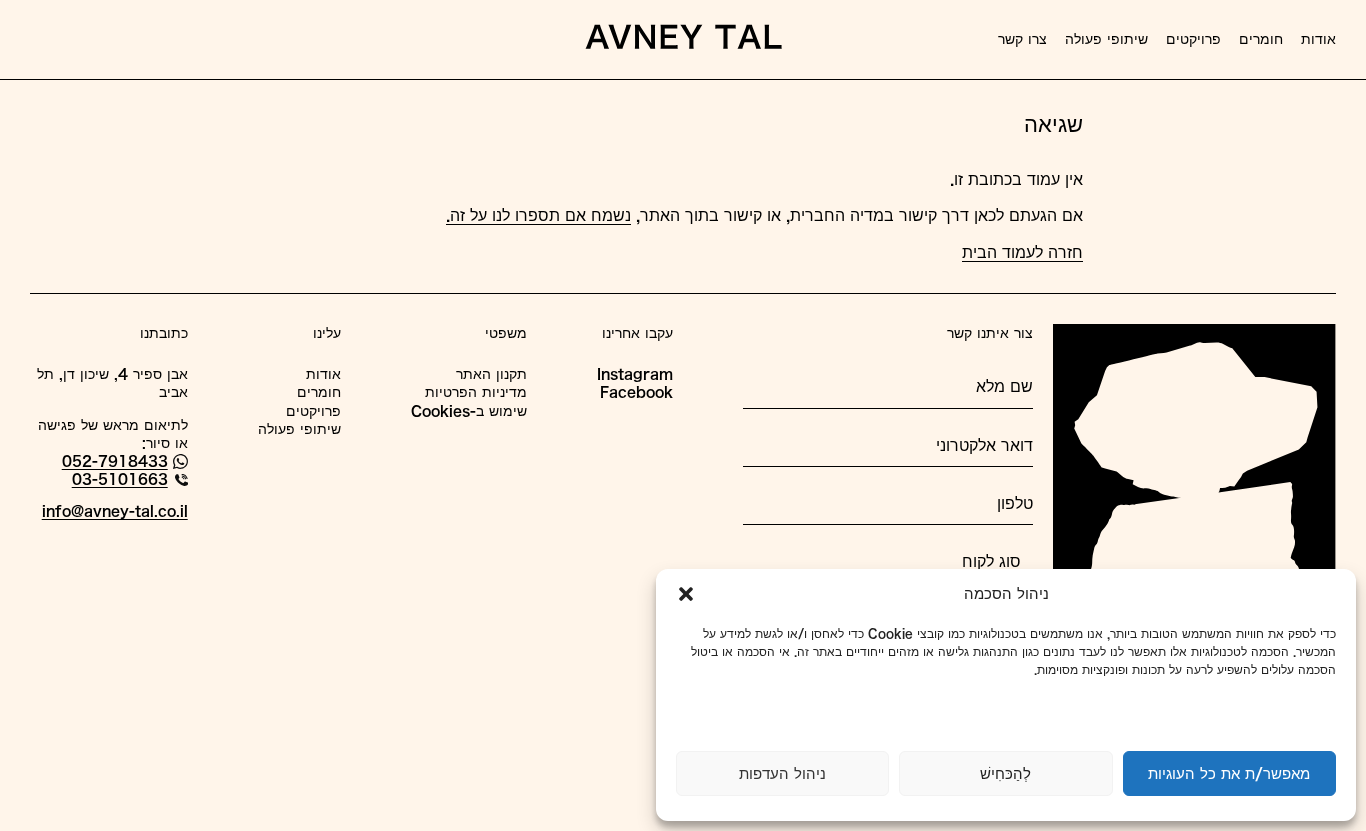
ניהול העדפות (782, 773)
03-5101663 (120, 479)
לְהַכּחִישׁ (1005, 773)
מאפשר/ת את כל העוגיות (1229, 773)
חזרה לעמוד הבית (1022, 252)
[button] (686, 594)
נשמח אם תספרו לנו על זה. (538, 215)
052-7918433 (115, 461)
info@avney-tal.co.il (115, 511)
